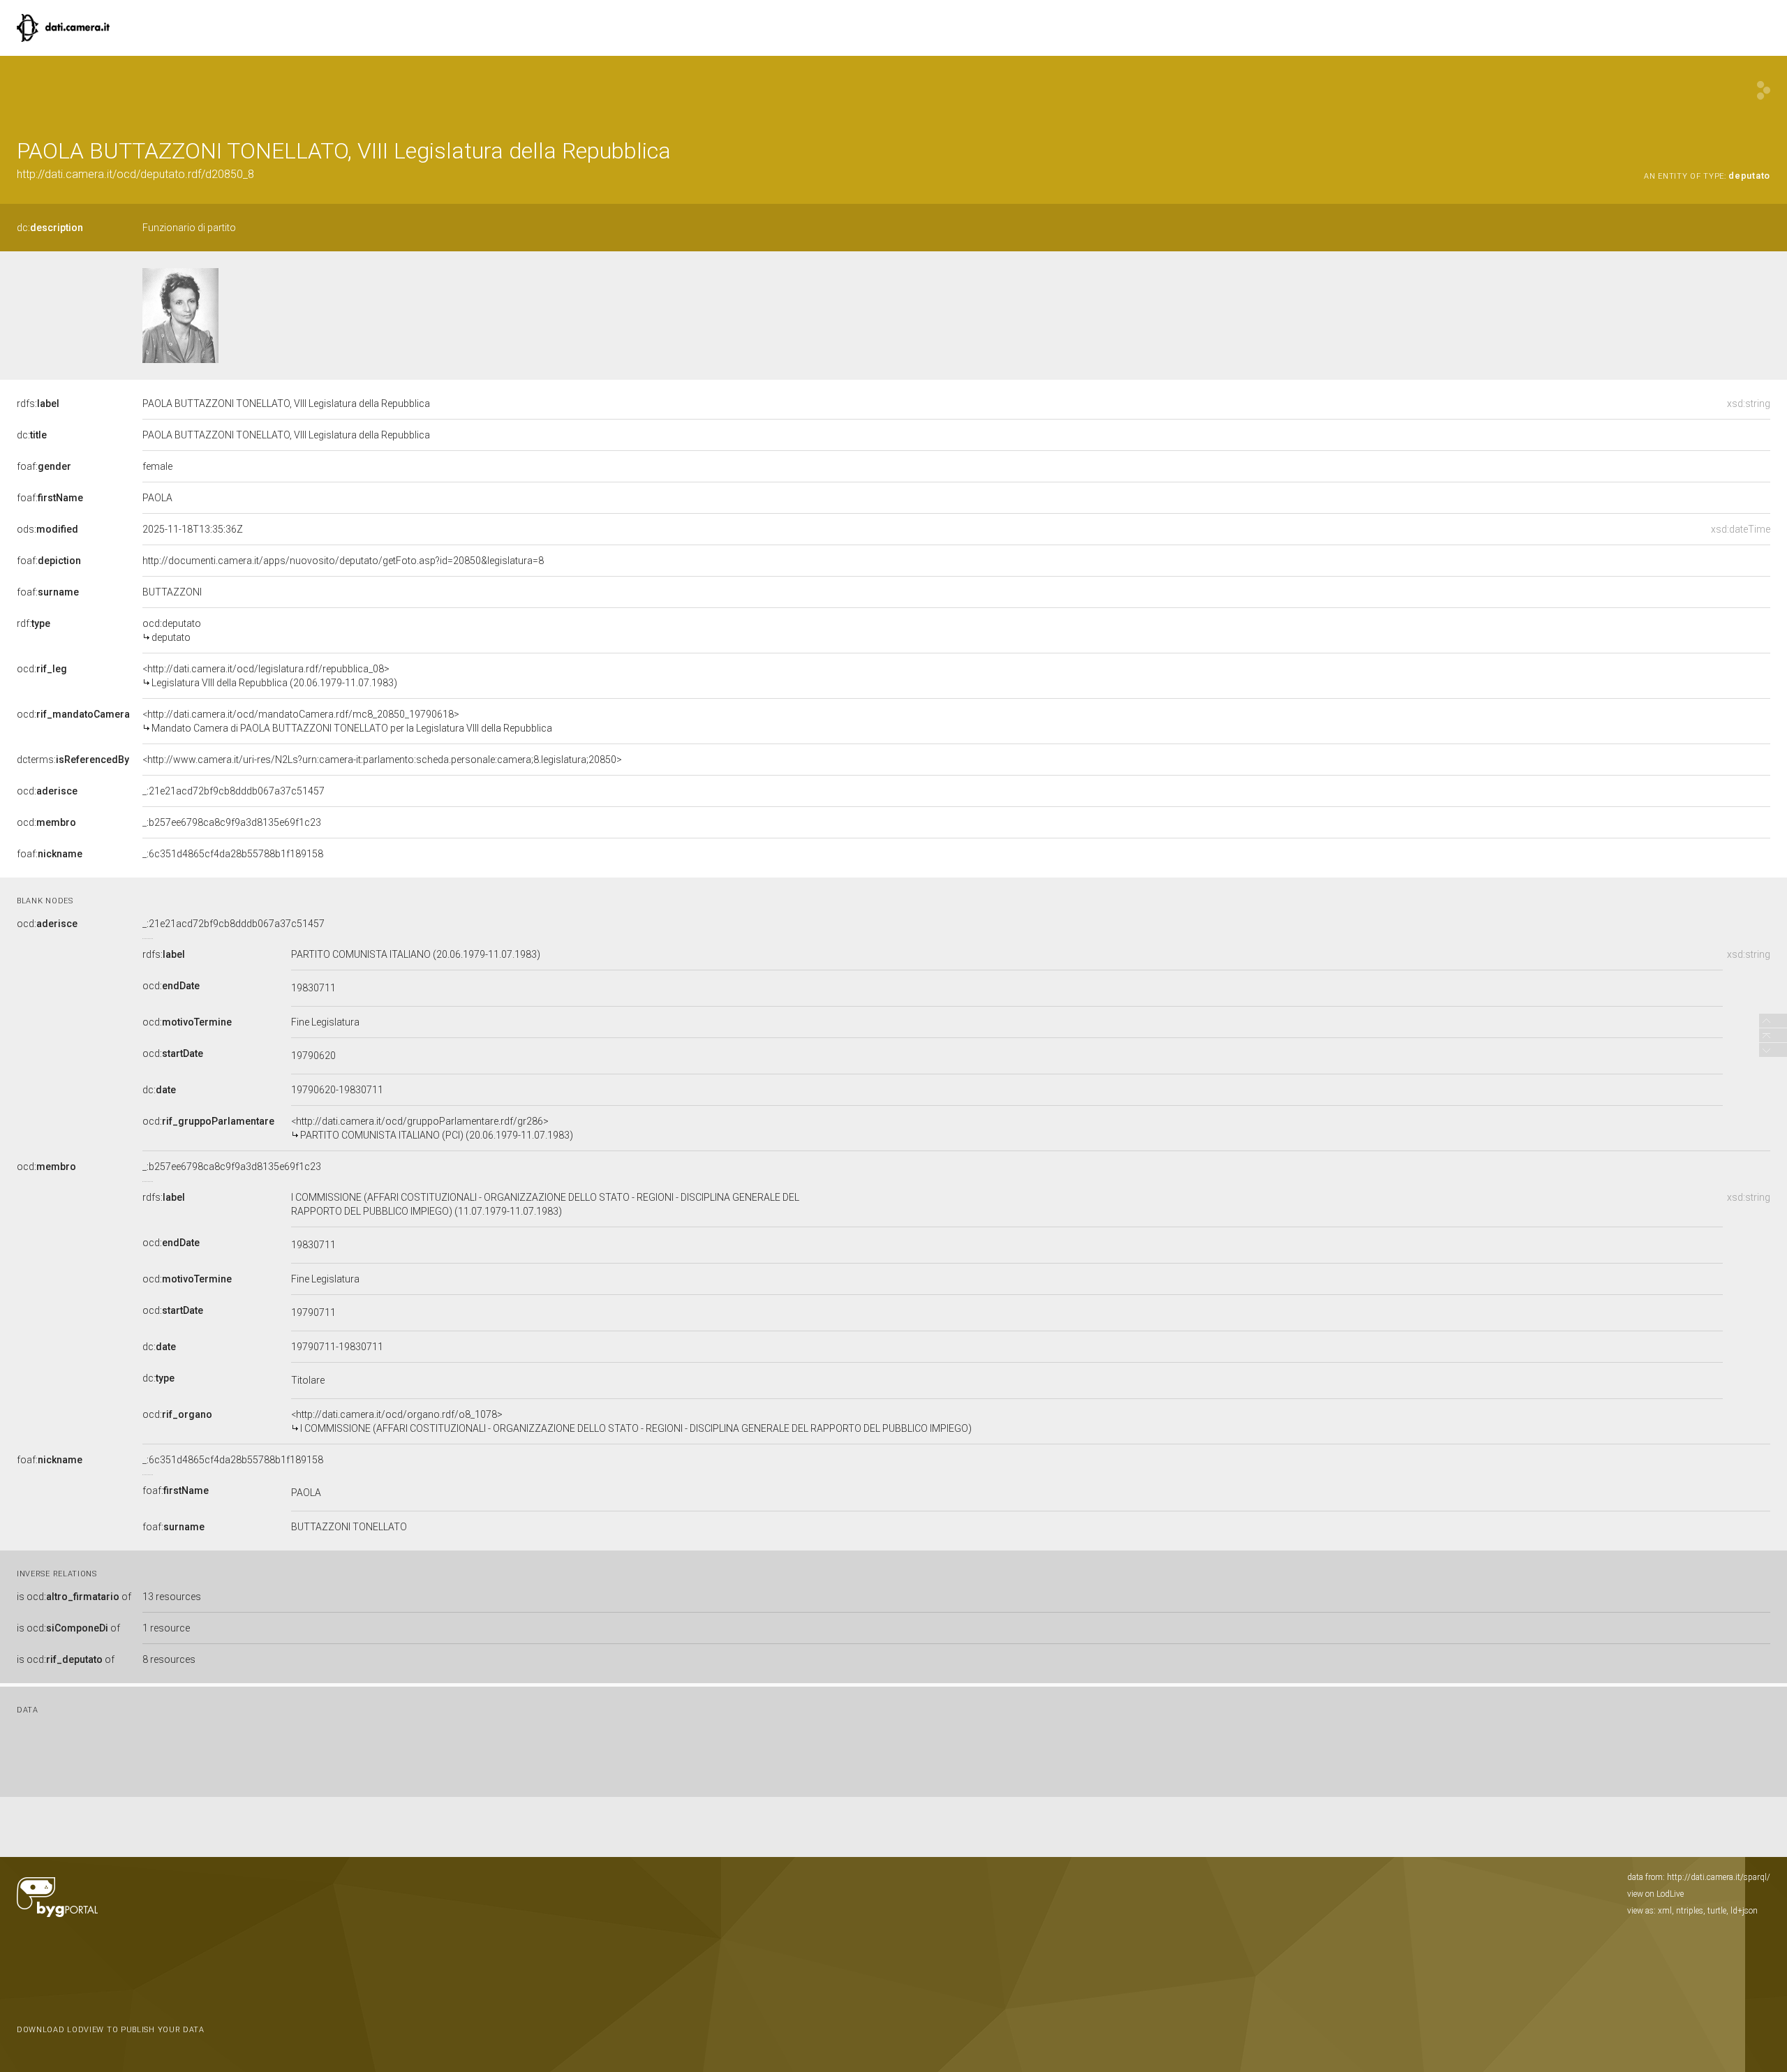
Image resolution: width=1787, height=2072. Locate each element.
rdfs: (38, 404)
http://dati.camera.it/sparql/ (1719, 1877)
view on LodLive (1655, 1894)
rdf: (34, 623)
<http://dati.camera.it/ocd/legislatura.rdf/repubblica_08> (270, 676)
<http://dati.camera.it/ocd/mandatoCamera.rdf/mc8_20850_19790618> (347, 721)
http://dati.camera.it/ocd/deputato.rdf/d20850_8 (135, 174)
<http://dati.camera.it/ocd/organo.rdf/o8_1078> (631, 1421)
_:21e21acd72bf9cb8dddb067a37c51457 (233, 791)
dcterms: (73, 760)
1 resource (166, 1628)
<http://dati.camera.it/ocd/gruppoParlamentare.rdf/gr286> (432, 1128)
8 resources (169, 1659)
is (74, 1597)
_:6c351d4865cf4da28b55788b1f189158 (233, 854)
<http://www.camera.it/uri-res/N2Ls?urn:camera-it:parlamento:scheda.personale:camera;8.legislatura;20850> (382, 760)
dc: (50, 228)
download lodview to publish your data (111, 2030)
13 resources (172, 1597)
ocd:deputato (172, 630)
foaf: (44, 466)
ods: (47, 529)
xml (1665, 1911)
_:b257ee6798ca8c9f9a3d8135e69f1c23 (232, 822)
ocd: (42, 669)
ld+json (1744, 1911)
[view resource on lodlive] (1764, 90)
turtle (1717, 1911)
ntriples (1690, 1911)
